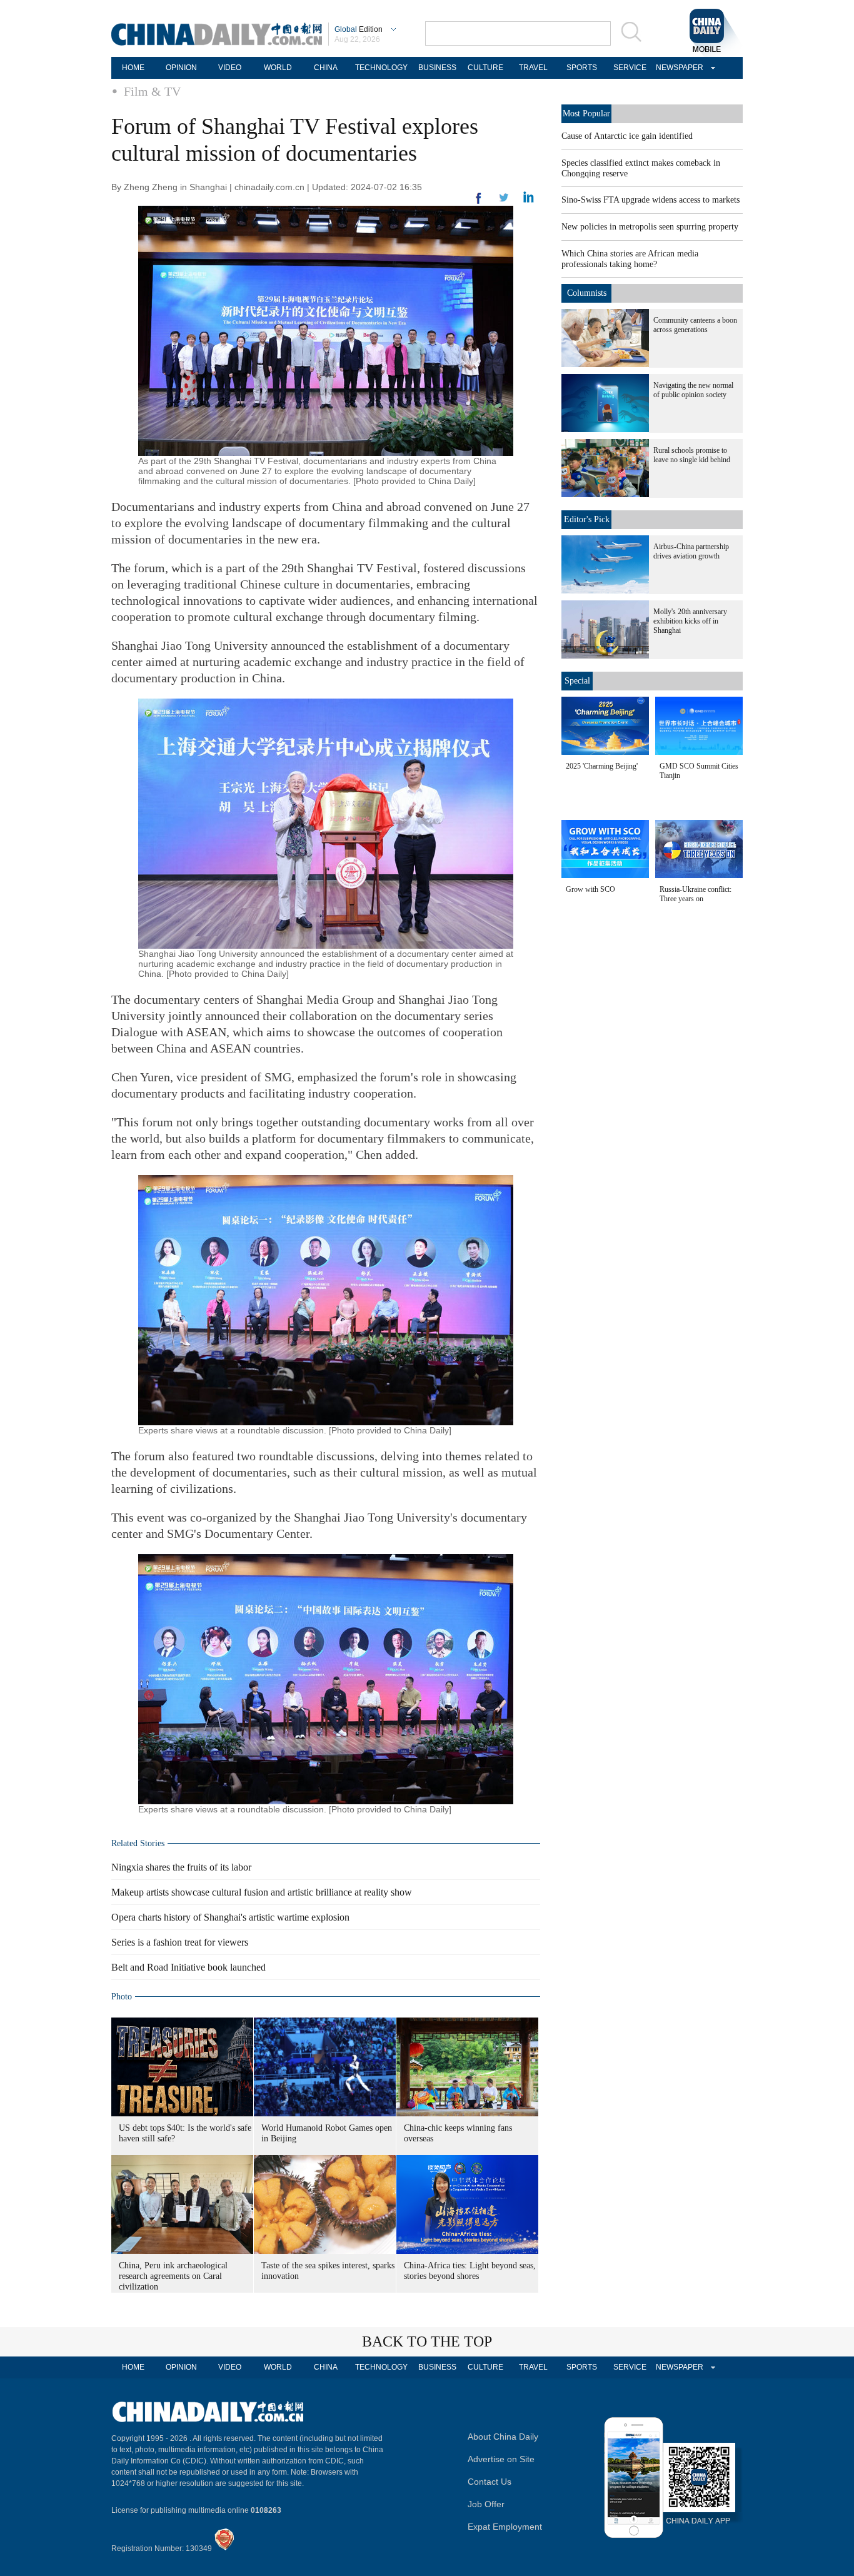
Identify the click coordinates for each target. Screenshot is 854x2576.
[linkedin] (504, 201)
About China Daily (503, 2437)
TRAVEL (533, 68)
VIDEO (230, 68)
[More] (479, 203)
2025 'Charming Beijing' (602, 766)
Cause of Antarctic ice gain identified (627, 136)
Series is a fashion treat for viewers (180, 1942)
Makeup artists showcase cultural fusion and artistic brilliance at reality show (262, 1892)
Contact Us (490, 2482)
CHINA (326, 68)
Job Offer (486, 2504)
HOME (133, 68)
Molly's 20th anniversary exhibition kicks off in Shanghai (690, 621)
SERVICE (630, 68)
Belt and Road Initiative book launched (188, 1967)
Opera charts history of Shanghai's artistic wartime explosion (230, 1917)
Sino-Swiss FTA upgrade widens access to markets (651, 200)
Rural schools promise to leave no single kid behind (692, 455)
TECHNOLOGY (381, 68)
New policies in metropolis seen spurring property (650, 227)
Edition (359, 29)
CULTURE (485, 68)
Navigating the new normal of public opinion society (693, 390)
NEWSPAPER (678, 68)
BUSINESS (437, 68)
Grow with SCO (590, 889)
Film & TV (152, 91)
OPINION (181, 68)
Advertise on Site (501, 2459)
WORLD (278, 68)
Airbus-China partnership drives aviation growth (691, 551)
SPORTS (582, 68)
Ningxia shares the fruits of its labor (181, 1867)
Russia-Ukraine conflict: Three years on (696, 894)
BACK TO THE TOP (427, 2341)
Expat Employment (505, 2527)
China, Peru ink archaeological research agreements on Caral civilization (173, 2276)
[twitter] (529, 200)
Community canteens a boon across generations (695, 325)
